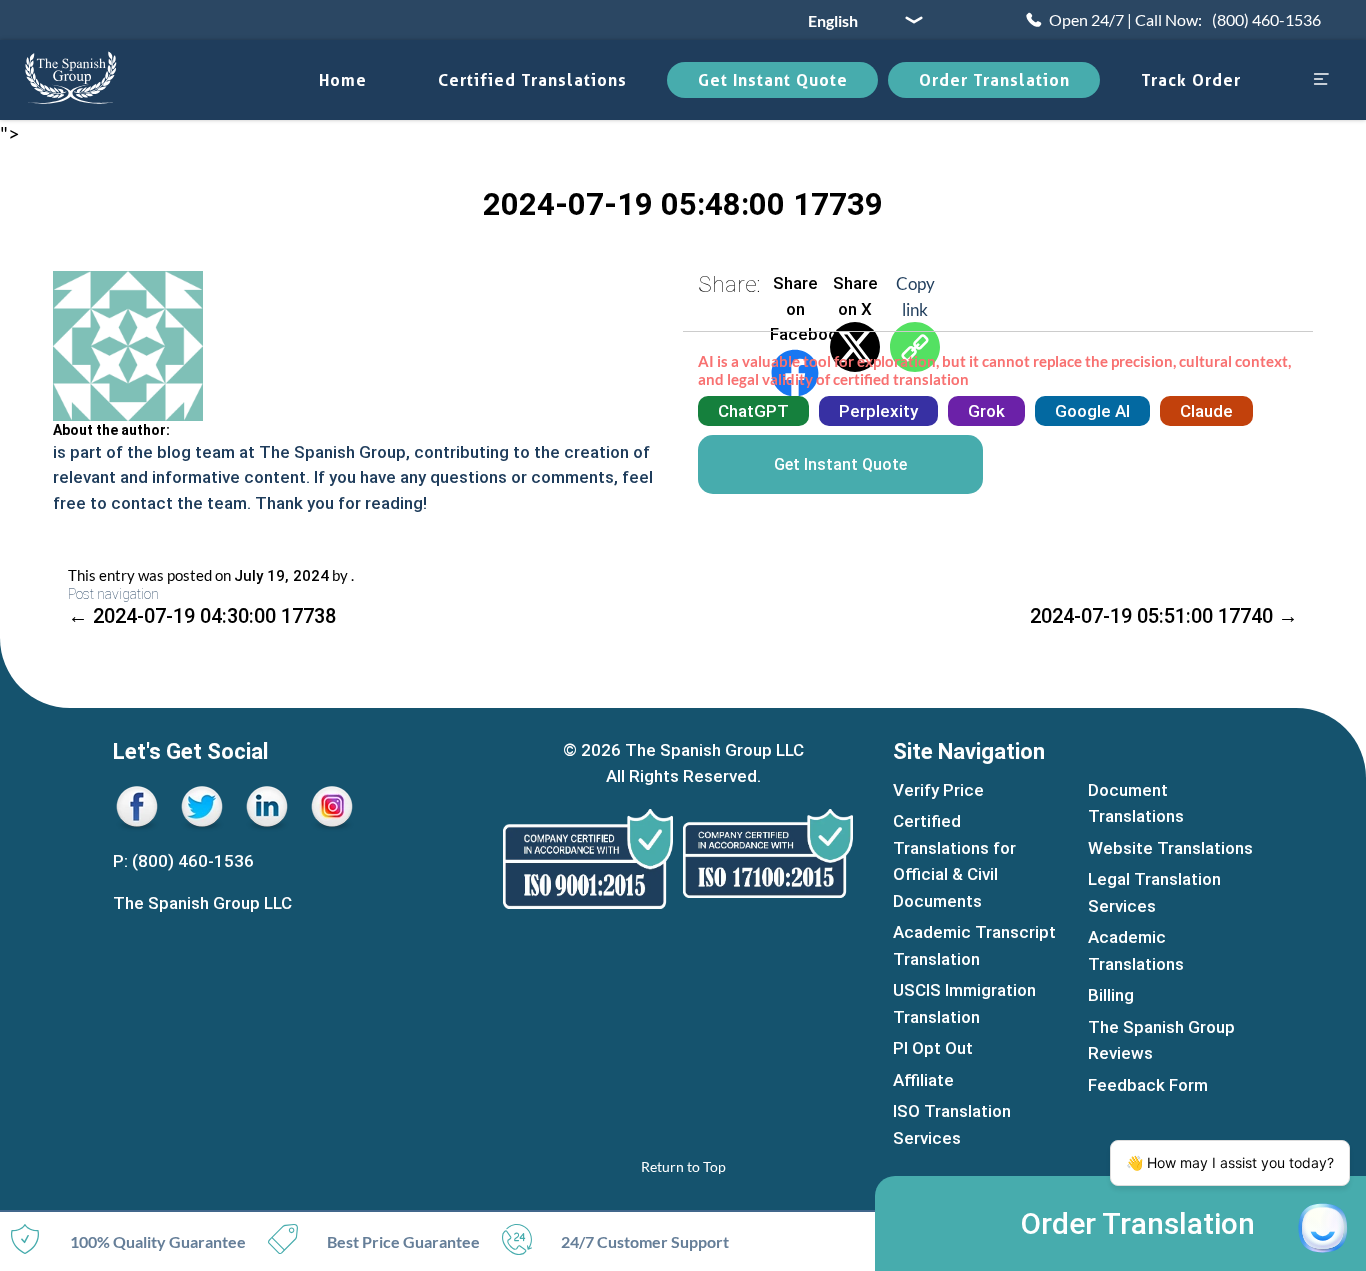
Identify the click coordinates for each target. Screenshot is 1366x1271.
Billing (1111, 995)
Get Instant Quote (773, 80)
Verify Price (938, 790)
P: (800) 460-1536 (183, 861)
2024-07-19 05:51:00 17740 (1164, 616)
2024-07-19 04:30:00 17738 (202, 616)
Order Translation (994, 80)
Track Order (1191, 80)
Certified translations (532, 80)
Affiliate (923, 1080)
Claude (1206, 411)
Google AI (1092, 411)
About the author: (111, 430)
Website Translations (1170, 848)
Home (343, 80)
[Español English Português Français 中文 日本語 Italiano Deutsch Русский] (858, 20)
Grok (986, 411)
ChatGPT (753, 411)
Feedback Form (1148, 1085)
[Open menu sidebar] (1321, 80)
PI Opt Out (933, 1048)
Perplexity (878, 411)
